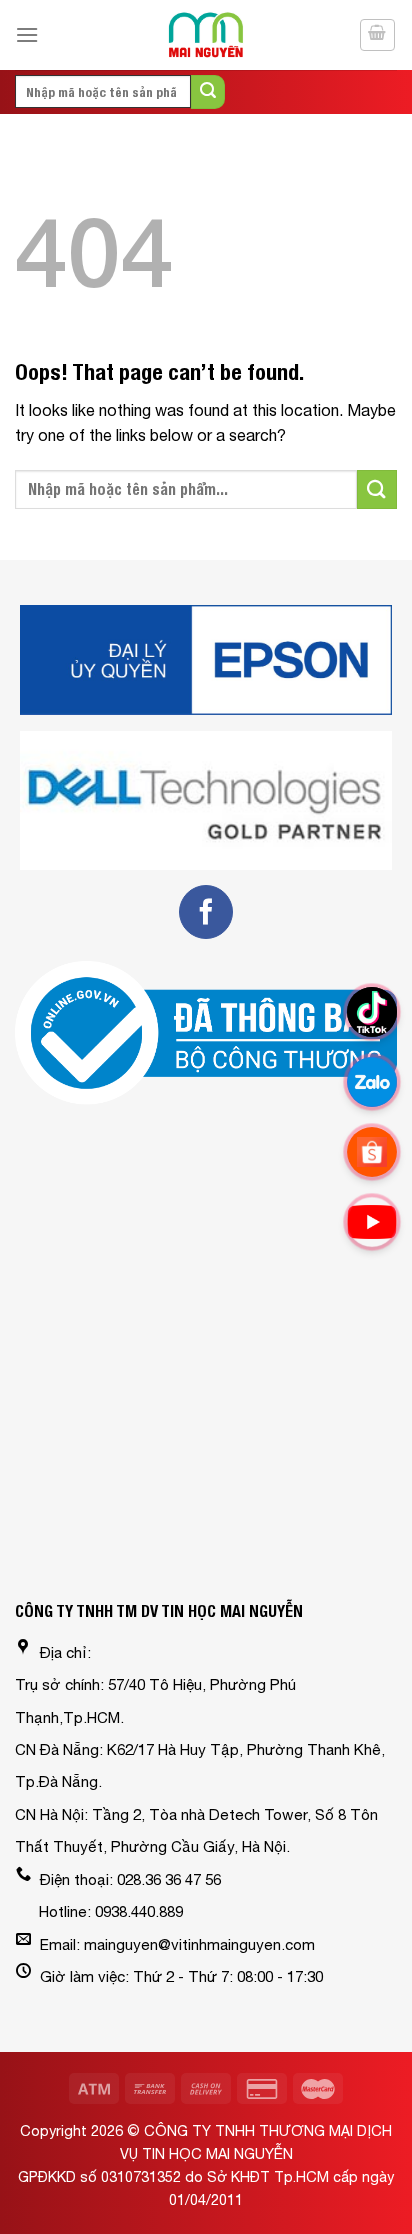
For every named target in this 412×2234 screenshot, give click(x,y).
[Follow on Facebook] (206, 912)
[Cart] (378, 35)
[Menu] (27, 34)
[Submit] (208, 92)
